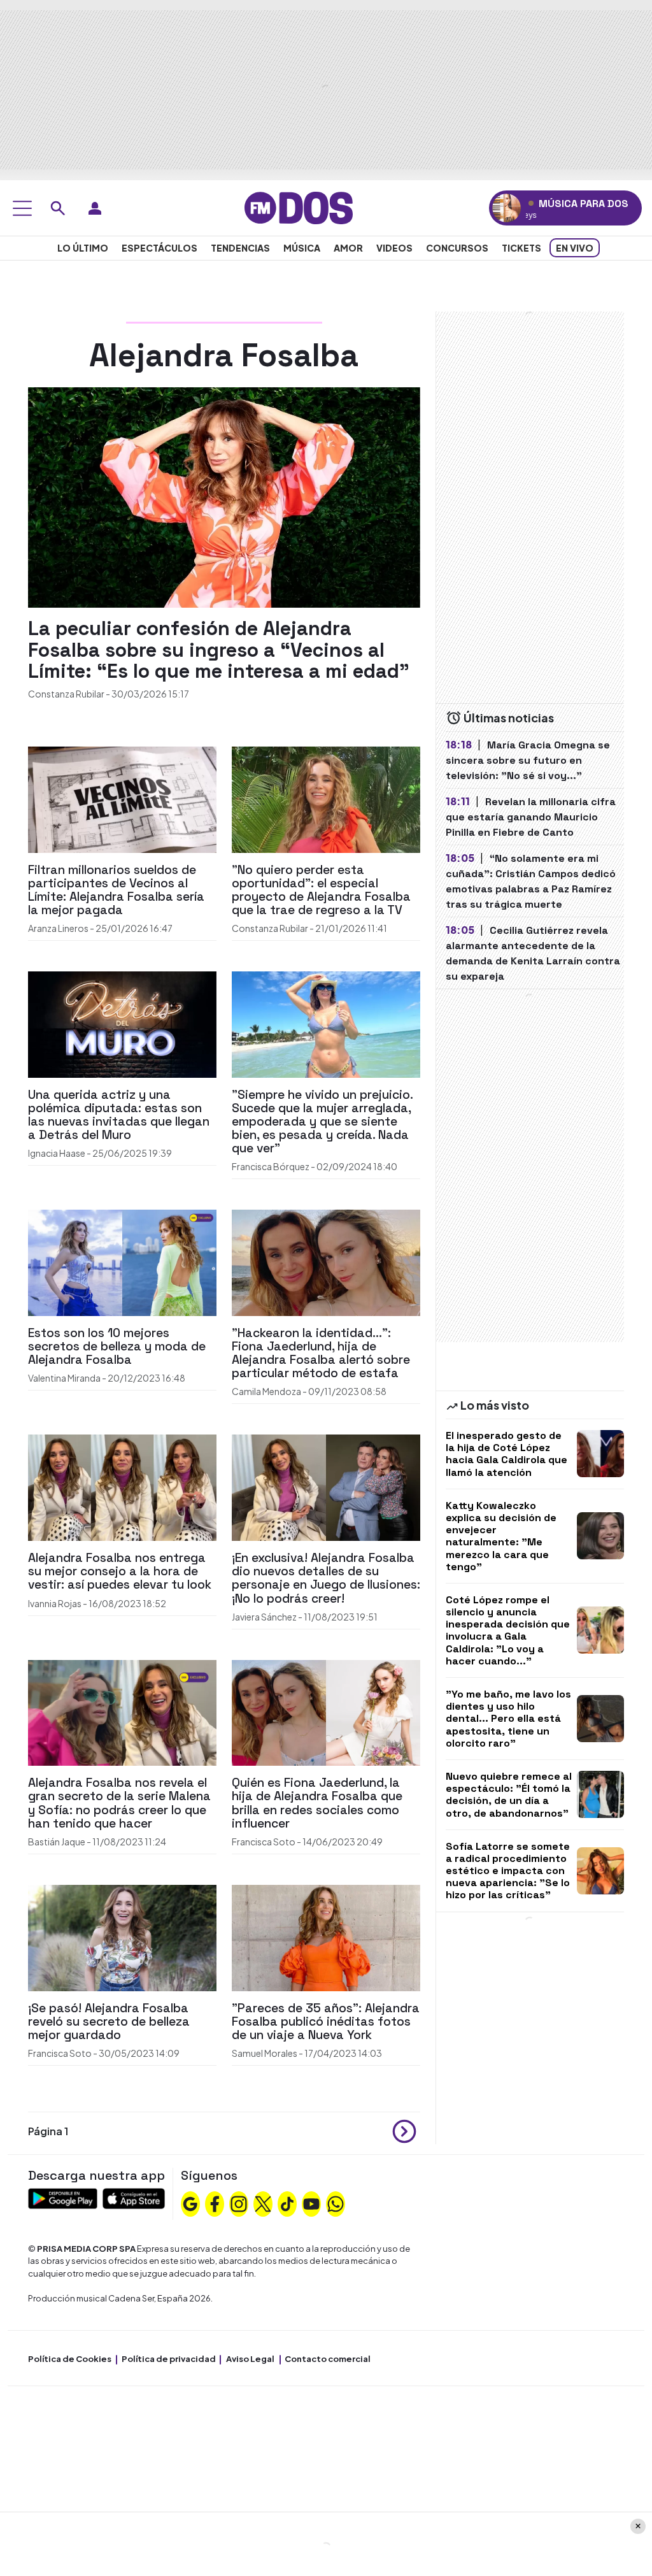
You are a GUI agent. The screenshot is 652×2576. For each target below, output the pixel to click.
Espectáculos (159, 248)
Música (302, 248)
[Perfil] (95, 208)
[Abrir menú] (22, 208)
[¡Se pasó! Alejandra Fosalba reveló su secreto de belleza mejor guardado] (122, 1936)
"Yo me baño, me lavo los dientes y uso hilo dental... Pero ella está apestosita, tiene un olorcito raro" (508, 1719)
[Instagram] (239, 2203)
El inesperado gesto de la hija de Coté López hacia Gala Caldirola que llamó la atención (507, 1454)
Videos (394, 248)
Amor (348, 248)
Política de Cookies (70, 2359)
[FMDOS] (299, 207)
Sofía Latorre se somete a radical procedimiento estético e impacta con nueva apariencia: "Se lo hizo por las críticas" (508, 1871)
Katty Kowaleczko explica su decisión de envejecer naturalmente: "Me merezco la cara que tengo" (501, 1536)
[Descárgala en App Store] (134, 2197)
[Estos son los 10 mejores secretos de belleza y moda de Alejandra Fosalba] (122, 1262)
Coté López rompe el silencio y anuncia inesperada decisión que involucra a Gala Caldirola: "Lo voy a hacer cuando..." (508, 1630)
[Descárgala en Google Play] (63, 2197)
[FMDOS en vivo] (507, 208)
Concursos (457, 248)
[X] (263, 2203)
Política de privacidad (169, 2359)
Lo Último (83, 248)
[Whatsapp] (336, 2203)
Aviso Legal (250, 2359)
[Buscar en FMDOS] (58, 208)
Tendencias (240, 248)
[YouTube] (311, 2203)
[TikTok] (287, 2203)
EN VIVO (575, 248)
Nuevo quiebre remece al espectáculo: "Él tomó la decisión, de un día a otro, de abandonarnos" (509, 1795)
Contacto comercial (328, 2359)
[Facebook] (215, 2203)
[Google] (190, 2203)
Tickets (521, 248)
